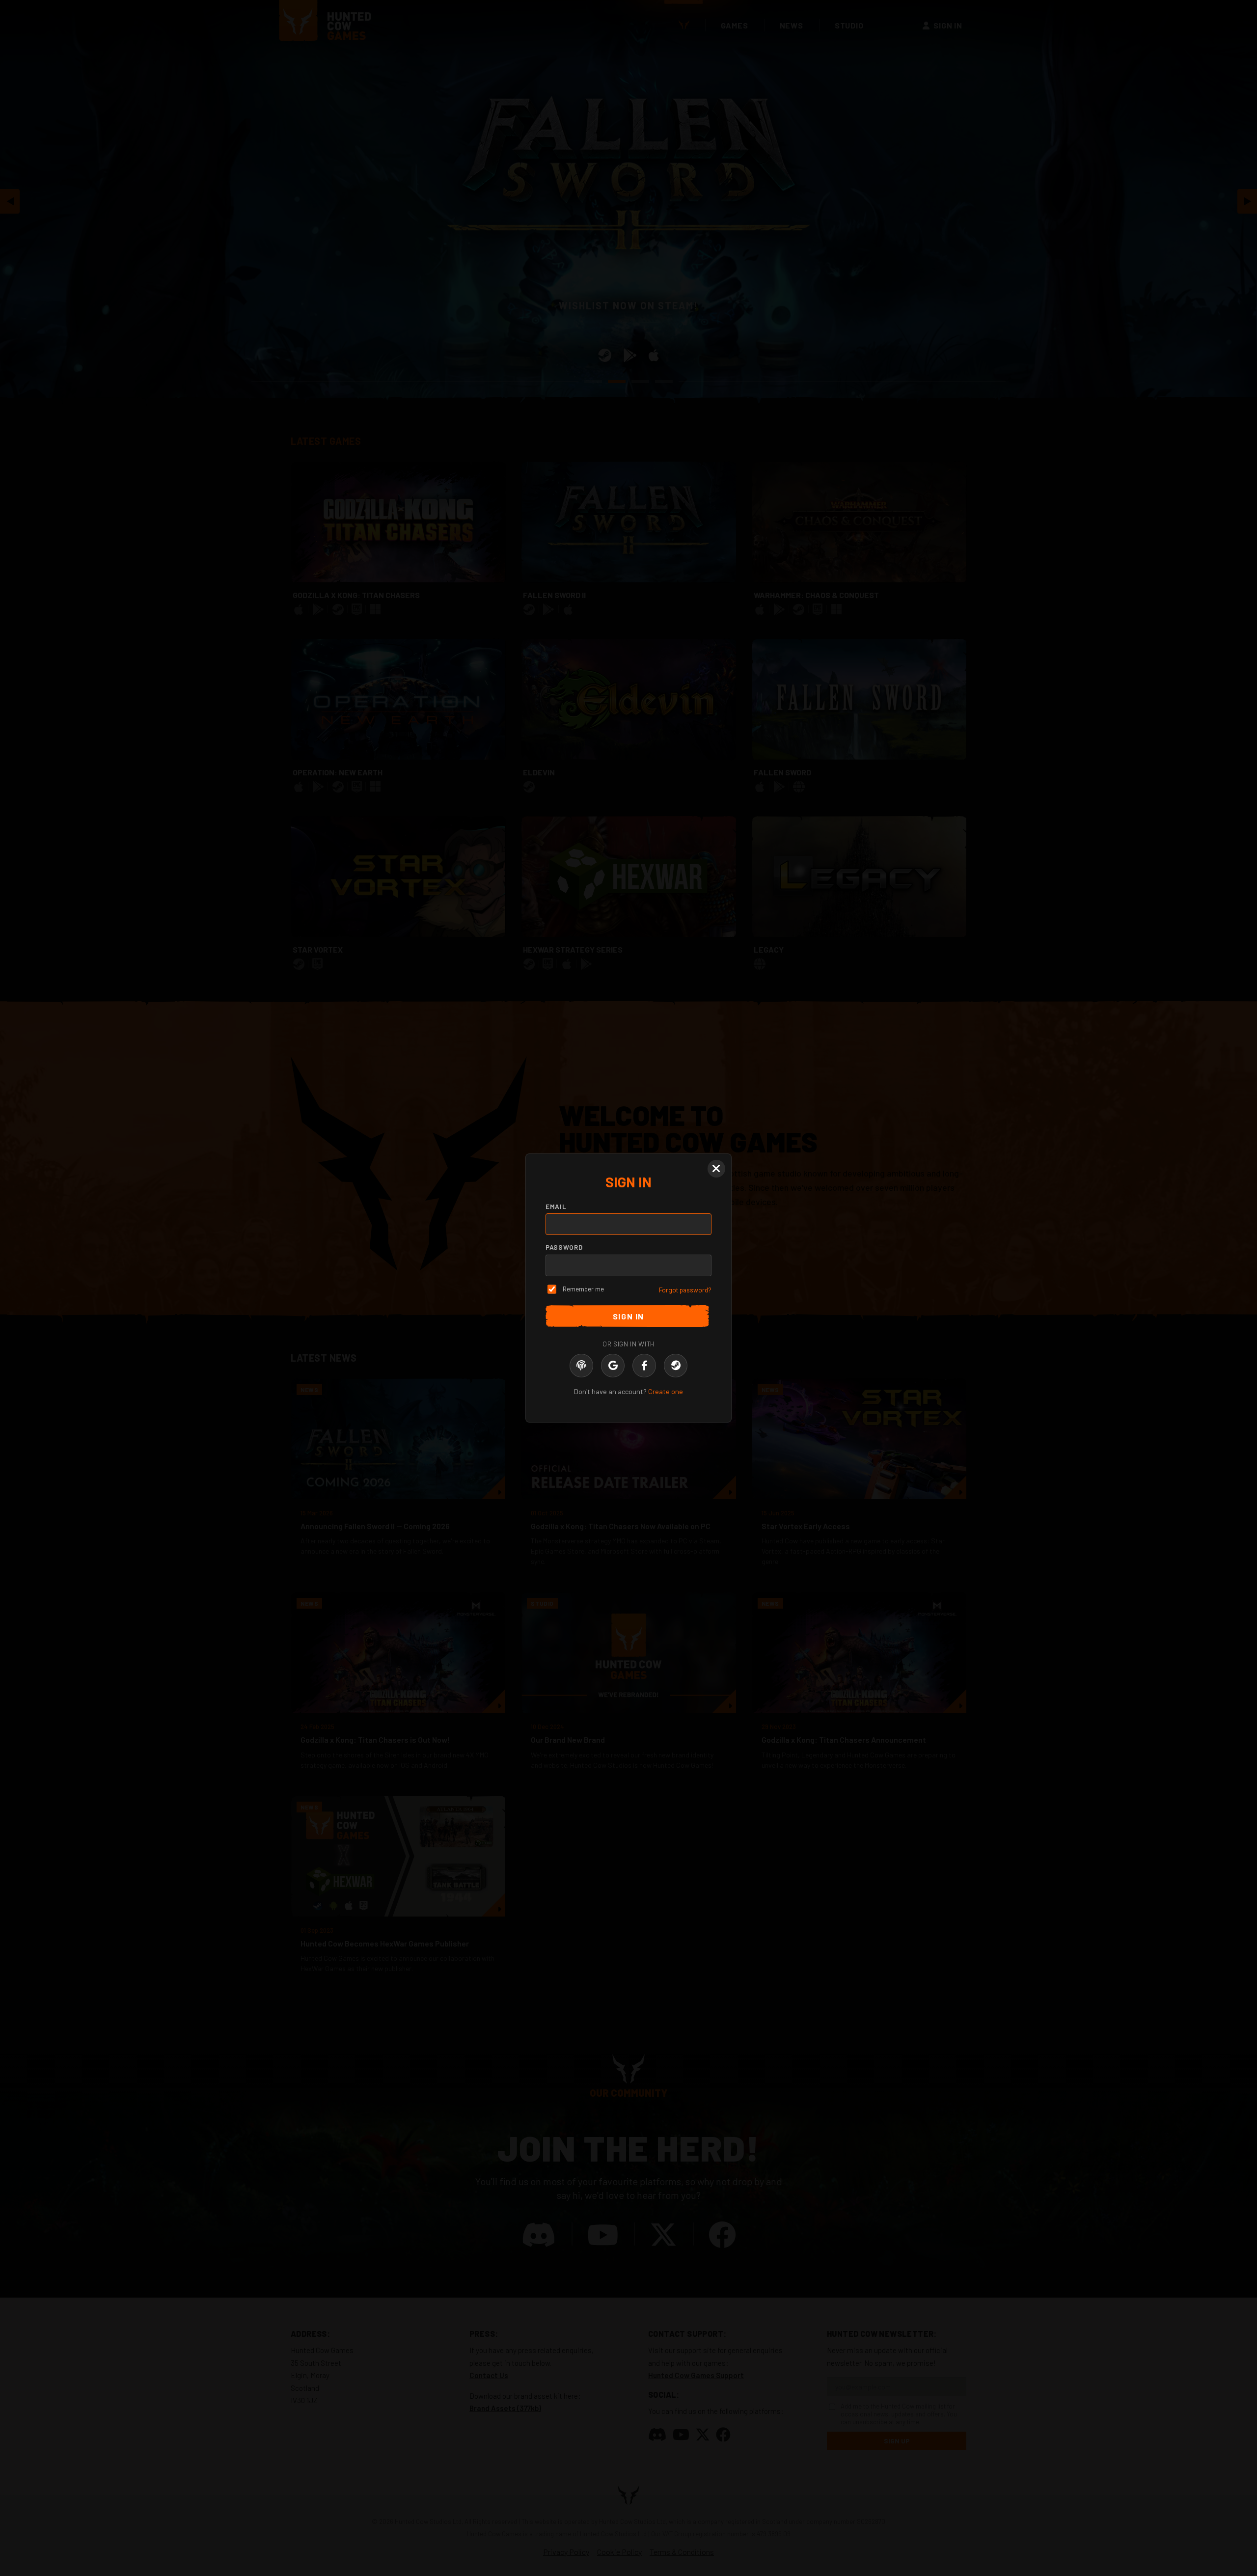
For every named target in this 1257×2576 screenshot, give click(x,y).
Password (564, 1247)
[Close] (716, 1169)
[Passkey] (581, 1366)
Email (556, 1206)
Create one (666, 1391)
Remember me (583, 1289)
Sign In (628, 1316)
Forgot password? (685, 1290)
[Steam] (676, 1366)
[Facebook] (644, 1366)
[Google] (613, 1366)
